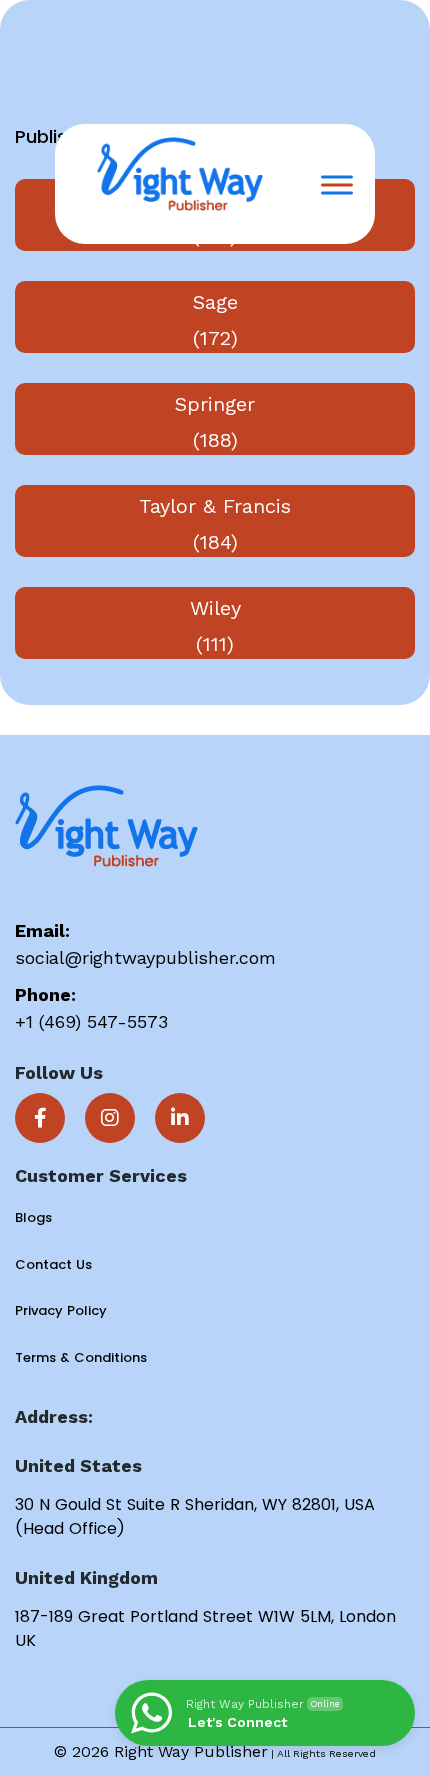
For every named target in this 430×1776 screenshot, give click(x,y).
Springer (215, 404)
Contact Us (53, 1264)
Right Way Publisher (191, 1751)
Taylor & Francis (215, 506)
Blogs (33, 1217)
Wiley (215, 608)
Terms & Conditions (81, 1357)
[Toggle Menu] (337, 184)
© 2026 (84, 1751)
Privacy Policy (61, 1310)
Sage (215, 302)
